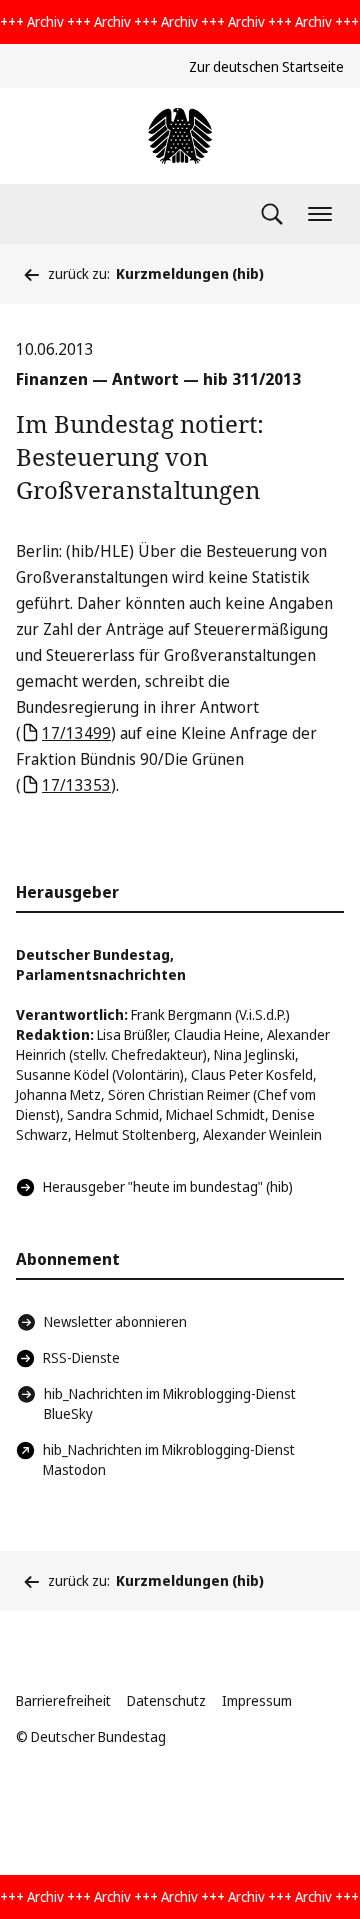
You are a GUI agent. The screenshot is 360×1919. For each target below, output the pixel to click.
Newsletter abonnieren (115, 1321)
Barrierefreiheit (63, 1700)
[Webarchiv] (180, 136)
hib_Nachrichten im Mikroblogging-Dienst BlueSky (170, 1403)
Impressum (257, 1700)
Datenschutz (166, 1700)
